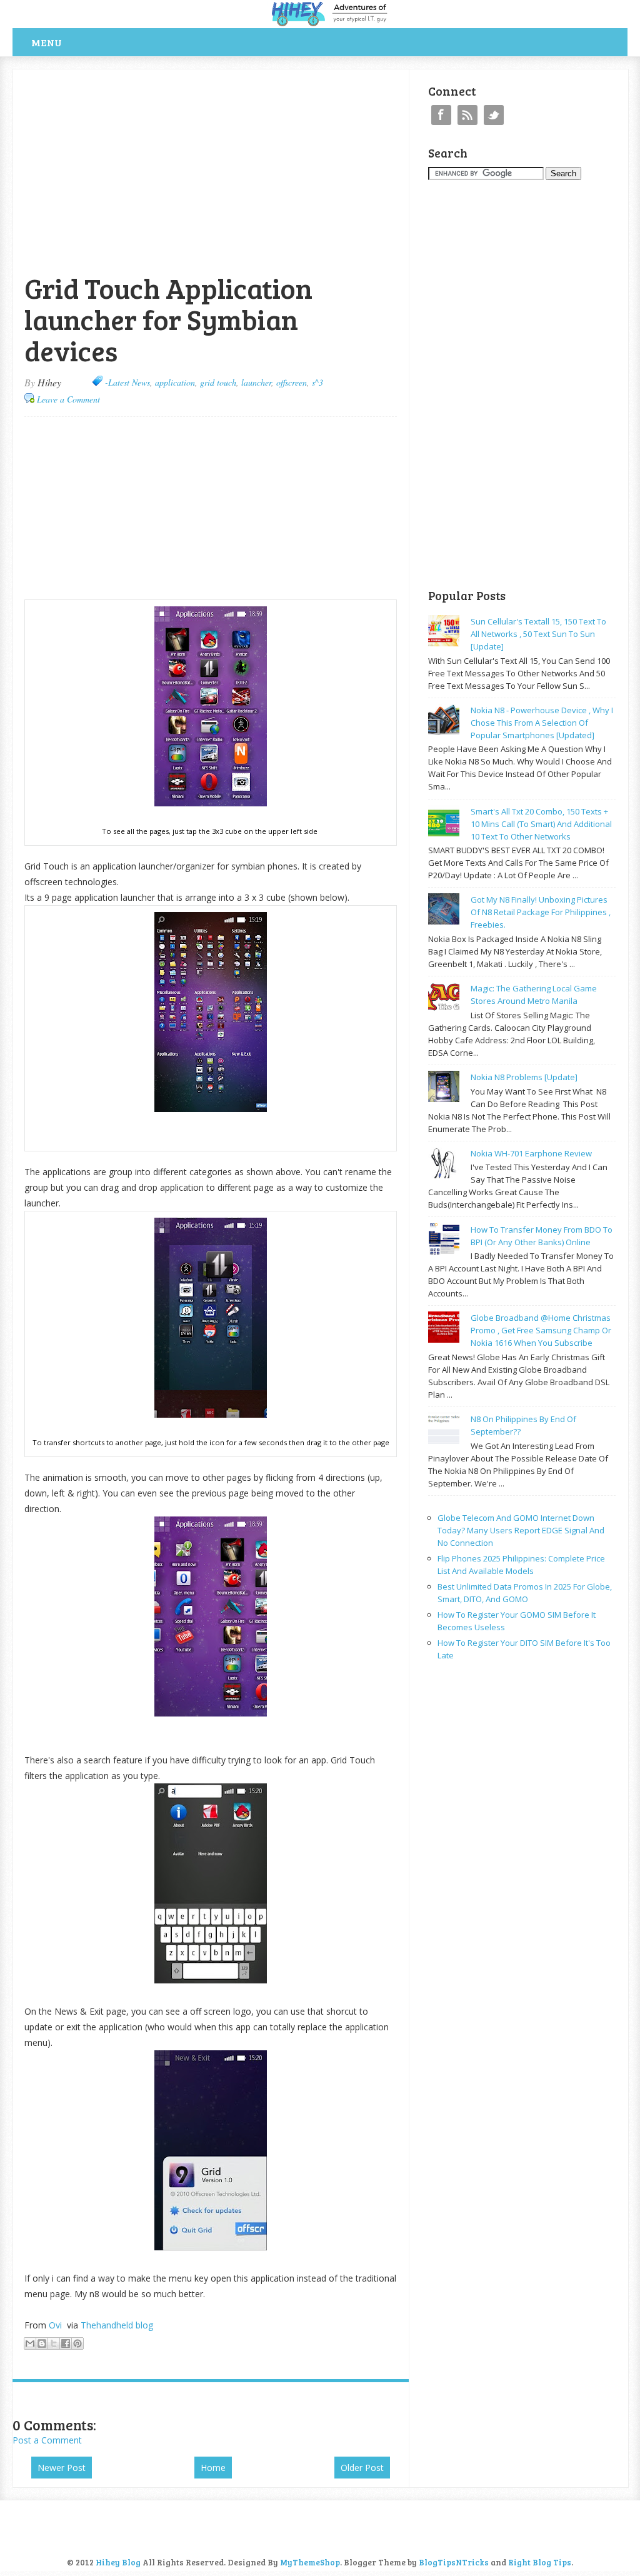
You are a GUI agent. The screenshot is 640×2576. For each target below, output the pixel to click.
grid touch (218, 382)
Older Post (362, 2468)
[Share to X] (54, 2343)
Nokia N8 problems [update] (524, 1077)
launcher (256, 382)
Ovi (57, 2325)
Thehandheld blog (117, 2325)
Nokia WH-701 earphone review (531, 1153)
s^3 (317, 382)
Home (213, 2468)
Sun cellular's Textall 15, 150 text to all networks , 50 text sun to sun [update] (538, 634)
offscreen (292, 382)
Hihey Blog (118, 2562)
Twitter (494, 115)
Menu (47, 42)
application (175, 382)
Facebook (441, 115)
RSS (467, 115)
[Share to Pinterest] (77, 2343)
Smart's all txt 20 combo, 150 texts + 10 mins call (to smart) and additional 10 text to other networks (541, 824)
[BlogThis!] (42, 2343)
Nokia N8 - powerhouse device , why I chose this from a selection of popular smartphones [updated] (542, 723)
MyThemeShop (310, 2562)
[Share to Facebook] (66, 2343)
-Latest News (127, 382)
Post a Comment (47, 2440)
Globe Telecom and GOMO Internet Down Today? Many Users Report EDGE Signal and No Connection (521, 1530)
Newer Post (62, 2468)
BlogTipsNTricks (454, 2562)
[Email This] (30, 2343)
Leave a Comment (68, 399)
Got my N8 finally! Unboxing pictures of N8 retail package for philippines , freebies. (541, 912)
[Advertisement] (159, 76)
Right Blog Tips (540, 2562)
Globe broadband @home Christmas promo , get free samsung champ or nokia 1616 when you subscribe (541, 1330)
